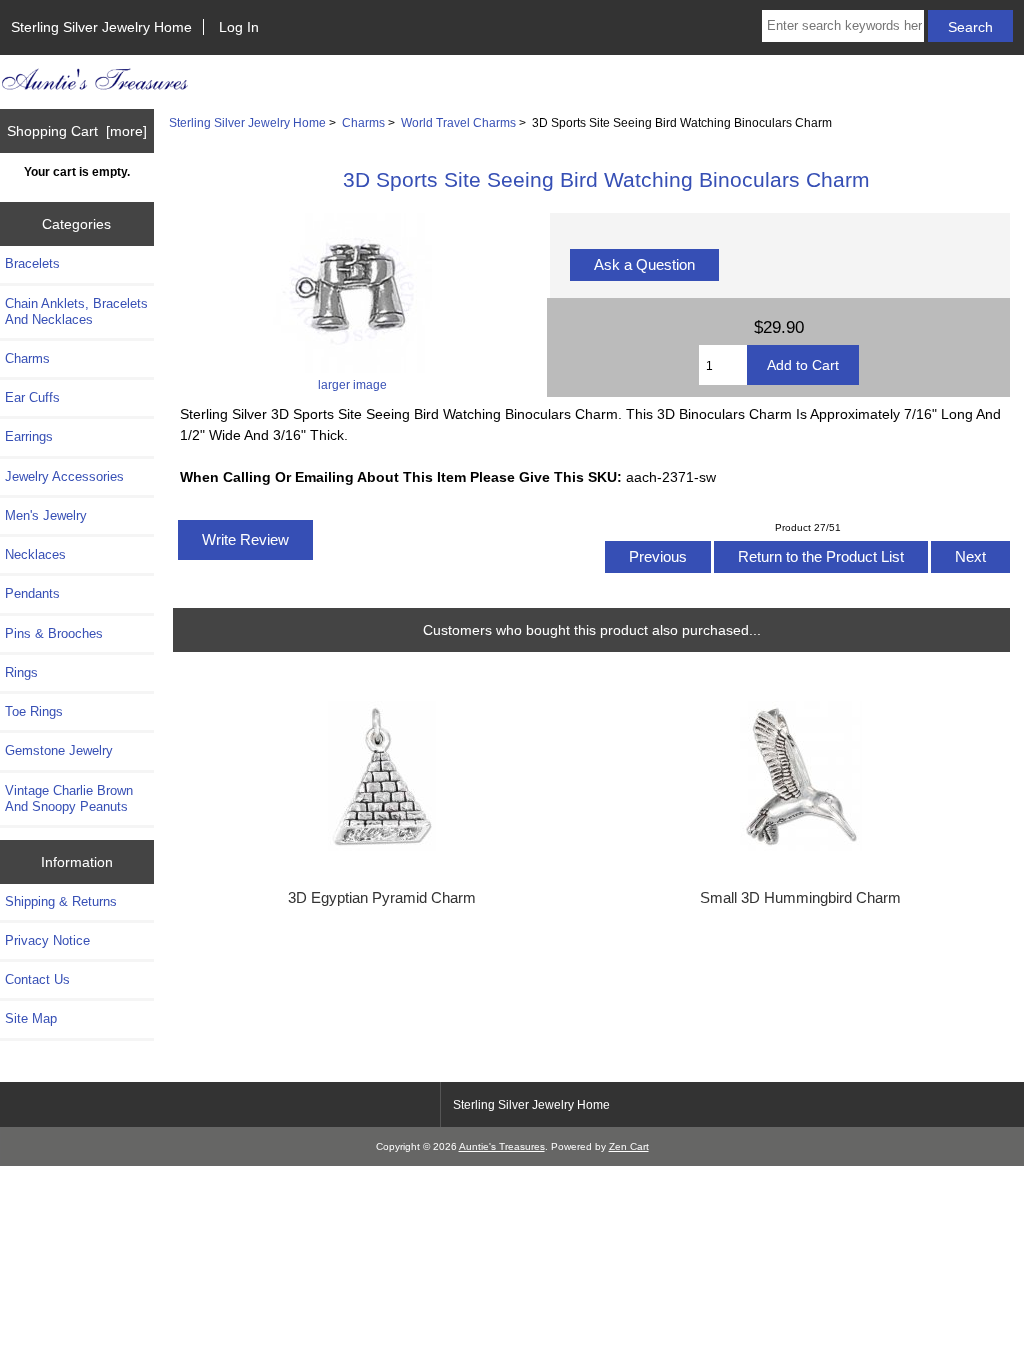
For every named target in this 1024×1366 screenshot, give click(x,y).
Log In (239, 27)
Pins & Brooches (54, 633)
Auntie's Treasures (502, 1146)
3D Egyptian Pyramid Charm (382, 898)
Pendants (32, 593)
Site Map (31, 1018)
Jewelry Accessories (64, 476)
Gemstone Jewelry (59, 750)
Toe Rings (34, 711)
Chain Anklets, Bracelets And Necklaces (76, 311)
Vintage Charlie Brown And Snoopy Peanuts (69, 798)
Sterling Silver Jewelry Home (101, 27)
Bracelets (32, 263)
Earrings (29, 436)
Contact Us (37, 979)
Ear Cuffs (32, 397)
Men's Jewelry (46, 515)
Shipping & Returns (61, 901)
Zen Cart (629, 1146)
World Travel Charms (458, 122)
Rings (21, 672)
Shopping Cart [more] (77, 131)
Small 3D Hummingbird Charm (800, 898)
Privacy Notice (47, 940)
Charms (363, 122)
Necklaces (35, 554)
